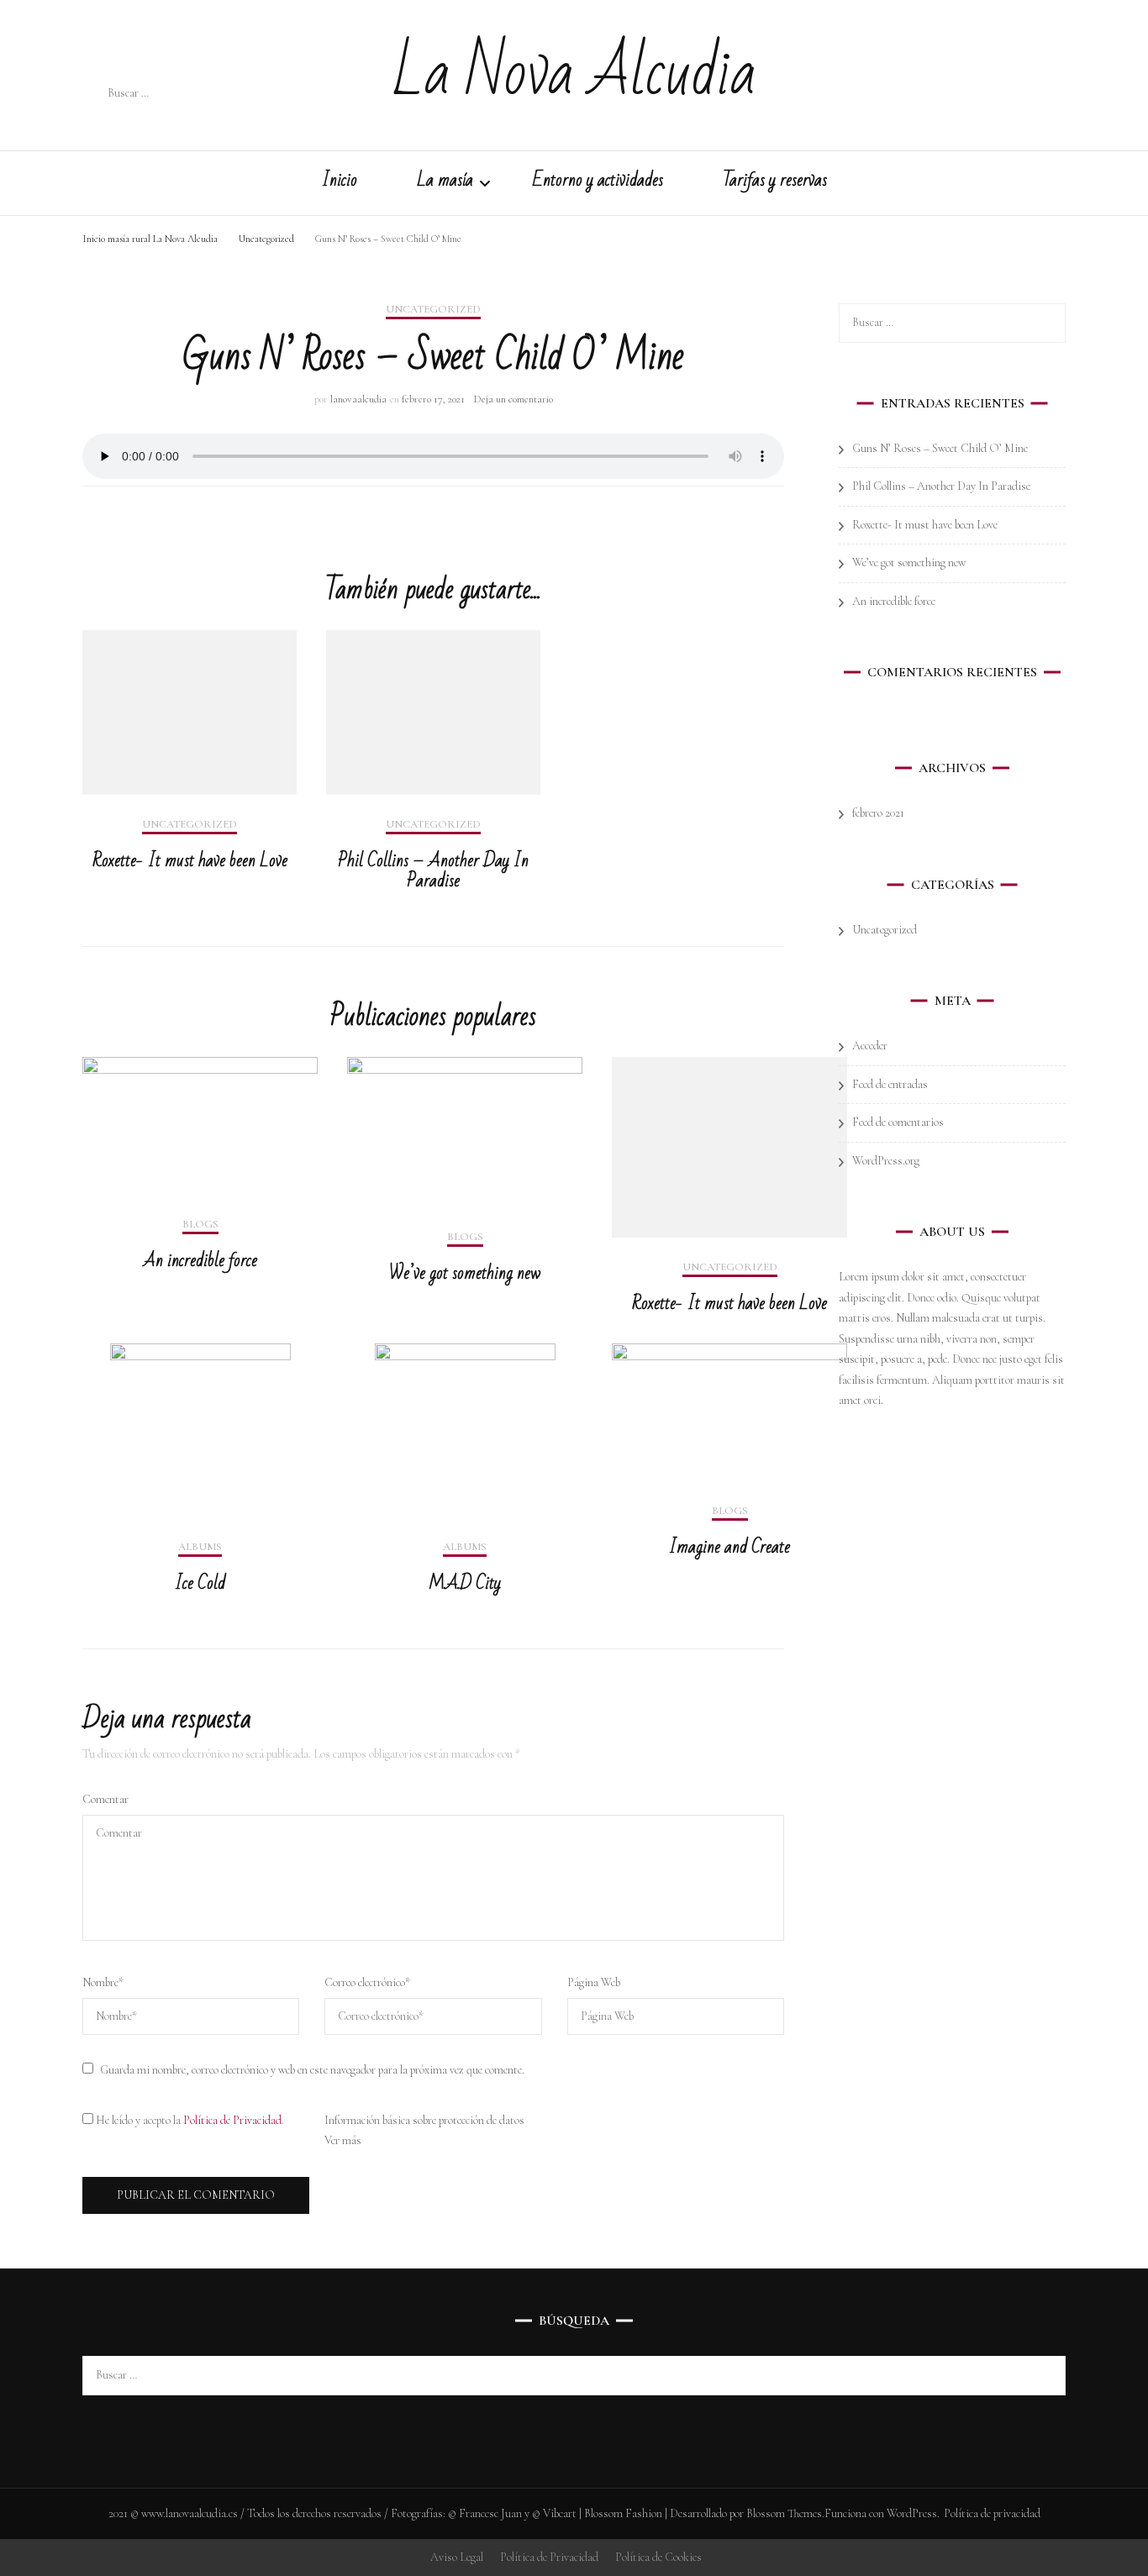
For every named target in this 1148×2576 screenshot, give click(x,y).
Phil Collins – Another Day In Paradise (433, 871)
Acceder (870, 1046)
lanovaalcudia (358, 399)
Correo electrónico (367, 1982)
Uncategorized (433, 310)
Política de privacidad (992, 2513)
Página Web (594, 1982)
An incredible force (200, 1261)
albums (200, 1547)
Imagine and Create (729, 1547)
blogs (200, 1225)
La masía (445, 183)
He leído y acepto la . (189, 2120)
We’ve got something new (465, 1273)
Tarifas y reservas (775, 183)
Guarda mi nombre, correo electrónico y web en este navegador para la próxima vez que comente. (312, 2070)
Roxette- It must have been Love (190, 861)
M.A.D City (465, 1583)
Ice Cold (200, 1583)
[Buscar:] (219, 94)
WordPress (912, 2513)
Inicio (340, 183)
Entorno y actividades (598, 183)
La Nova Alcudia (574, 73)
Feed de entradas (890, 1084)
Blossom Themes (784, 2513)
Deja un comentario (513, 399)
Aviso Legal (457, 2557)
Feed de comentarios (898, 1122)
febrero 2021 (878, 813)
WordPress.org (886, 1161)
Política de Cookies (658, 2557)
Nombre (103, 1982)
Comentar (105, 1799)
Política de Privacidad (232, 2120)
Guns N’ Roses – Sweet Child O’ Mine (940, 448)
